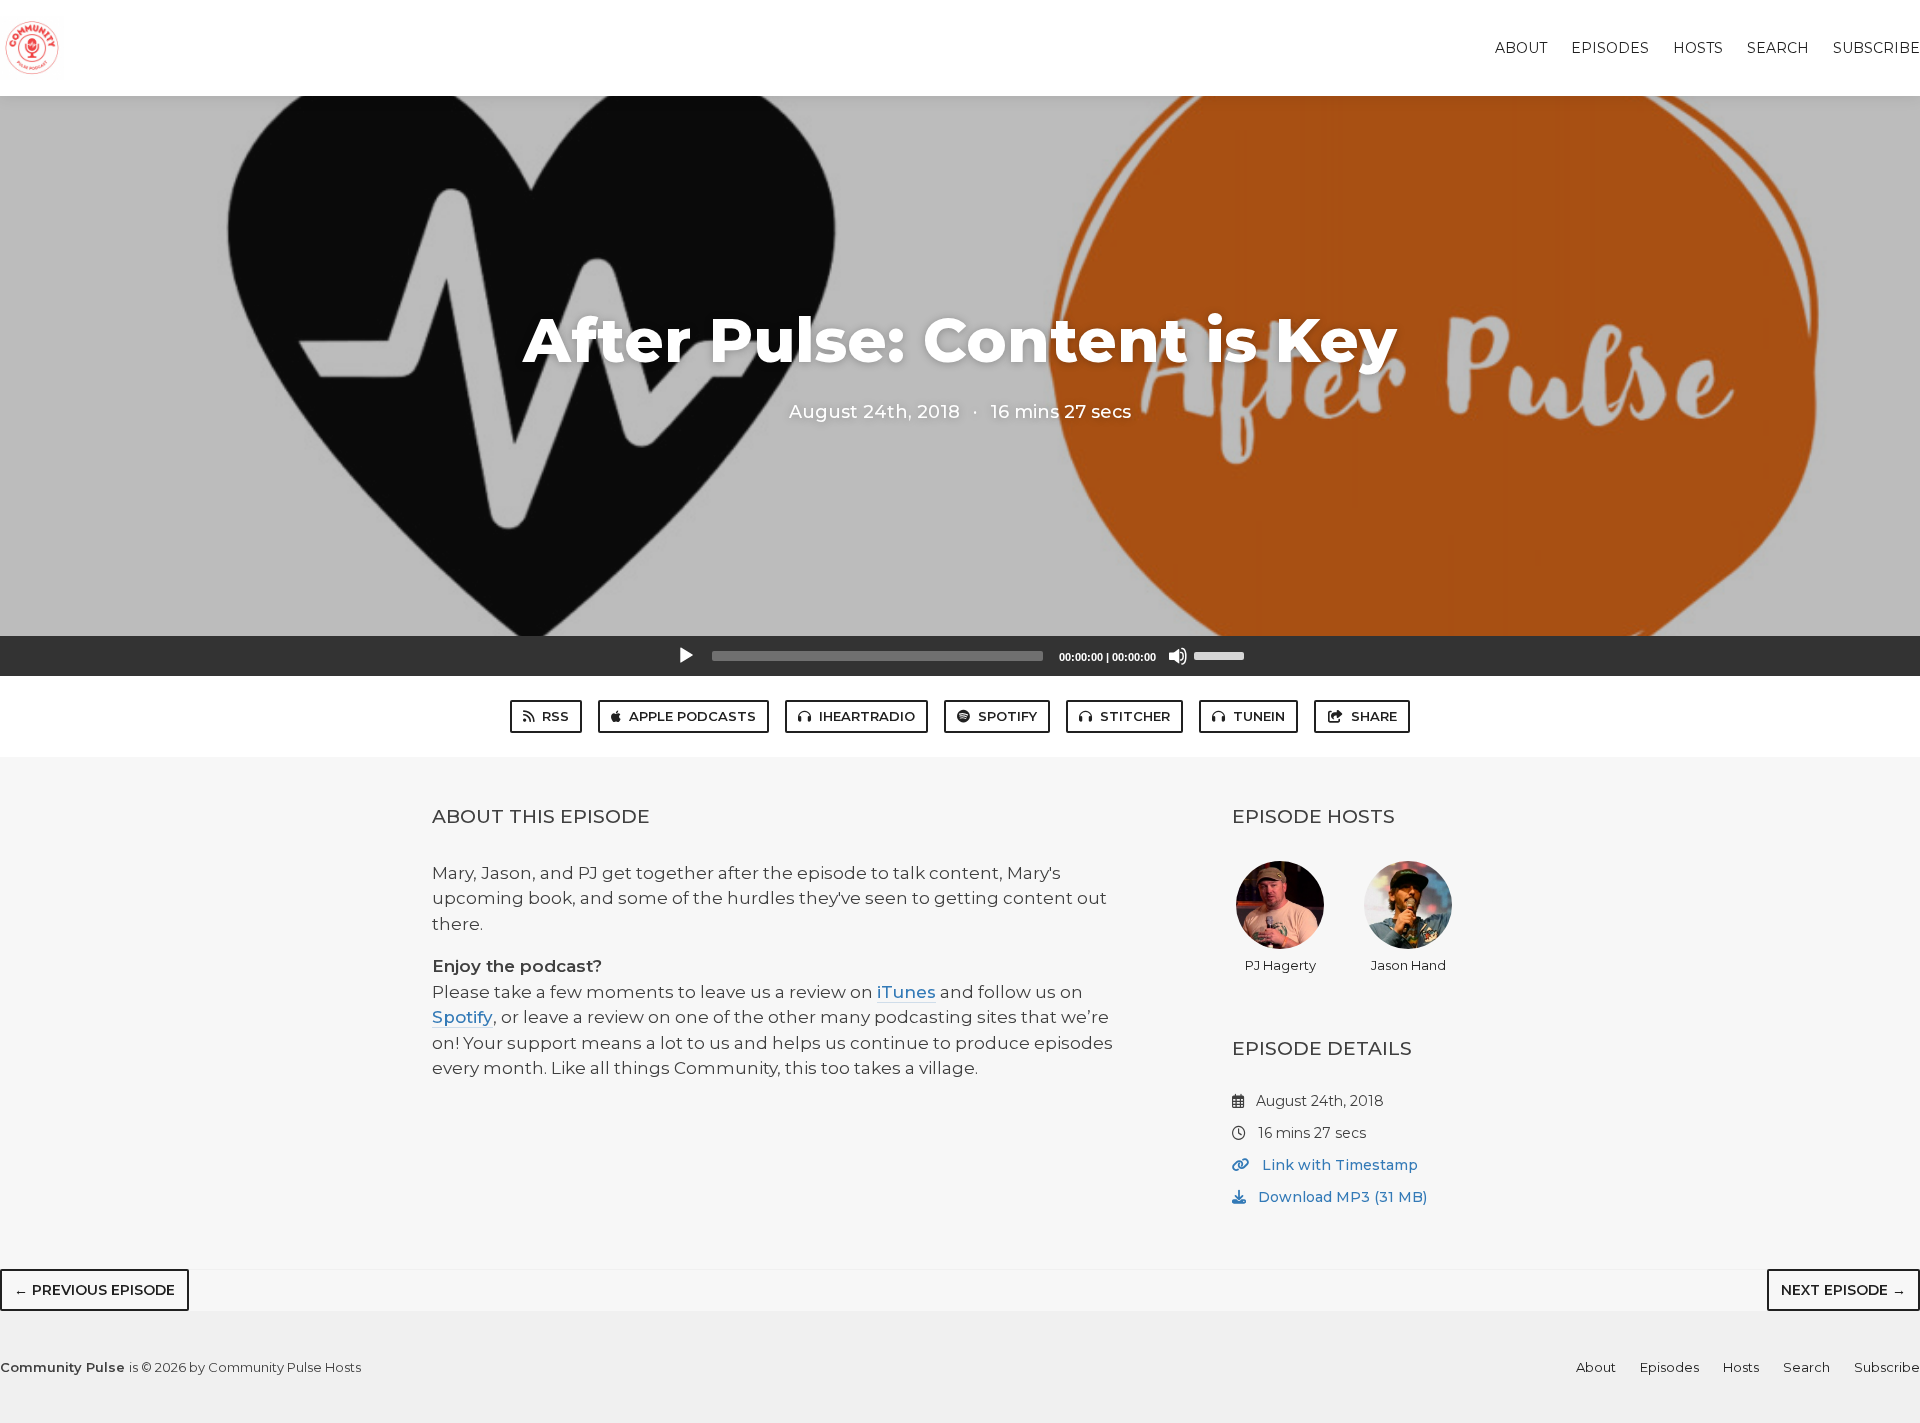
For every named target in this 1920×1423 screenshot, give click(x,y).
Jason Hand (1408, 965)
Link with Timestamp (1338, 1165)
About (1521, 48)
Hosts (1698, 48)
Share (1374, 716)
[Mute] (1178, 656)
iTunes (906, 992)
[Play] (686, 656)
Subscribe (1876, 48)
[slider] (1222, 654)
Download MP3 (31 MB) (1340, 1197)
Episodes (1610, 48)
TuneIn (1259, 716)
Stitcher (1135, 716)
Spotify (1007, 716)
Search (1778, 48)
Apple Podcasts (692, 716)
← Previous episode (94, 1290)
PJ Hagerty (1280, 965)
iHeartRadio (867, 716)
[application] (960, 656)
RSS (555, 716)
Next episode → (1843, 1290)
